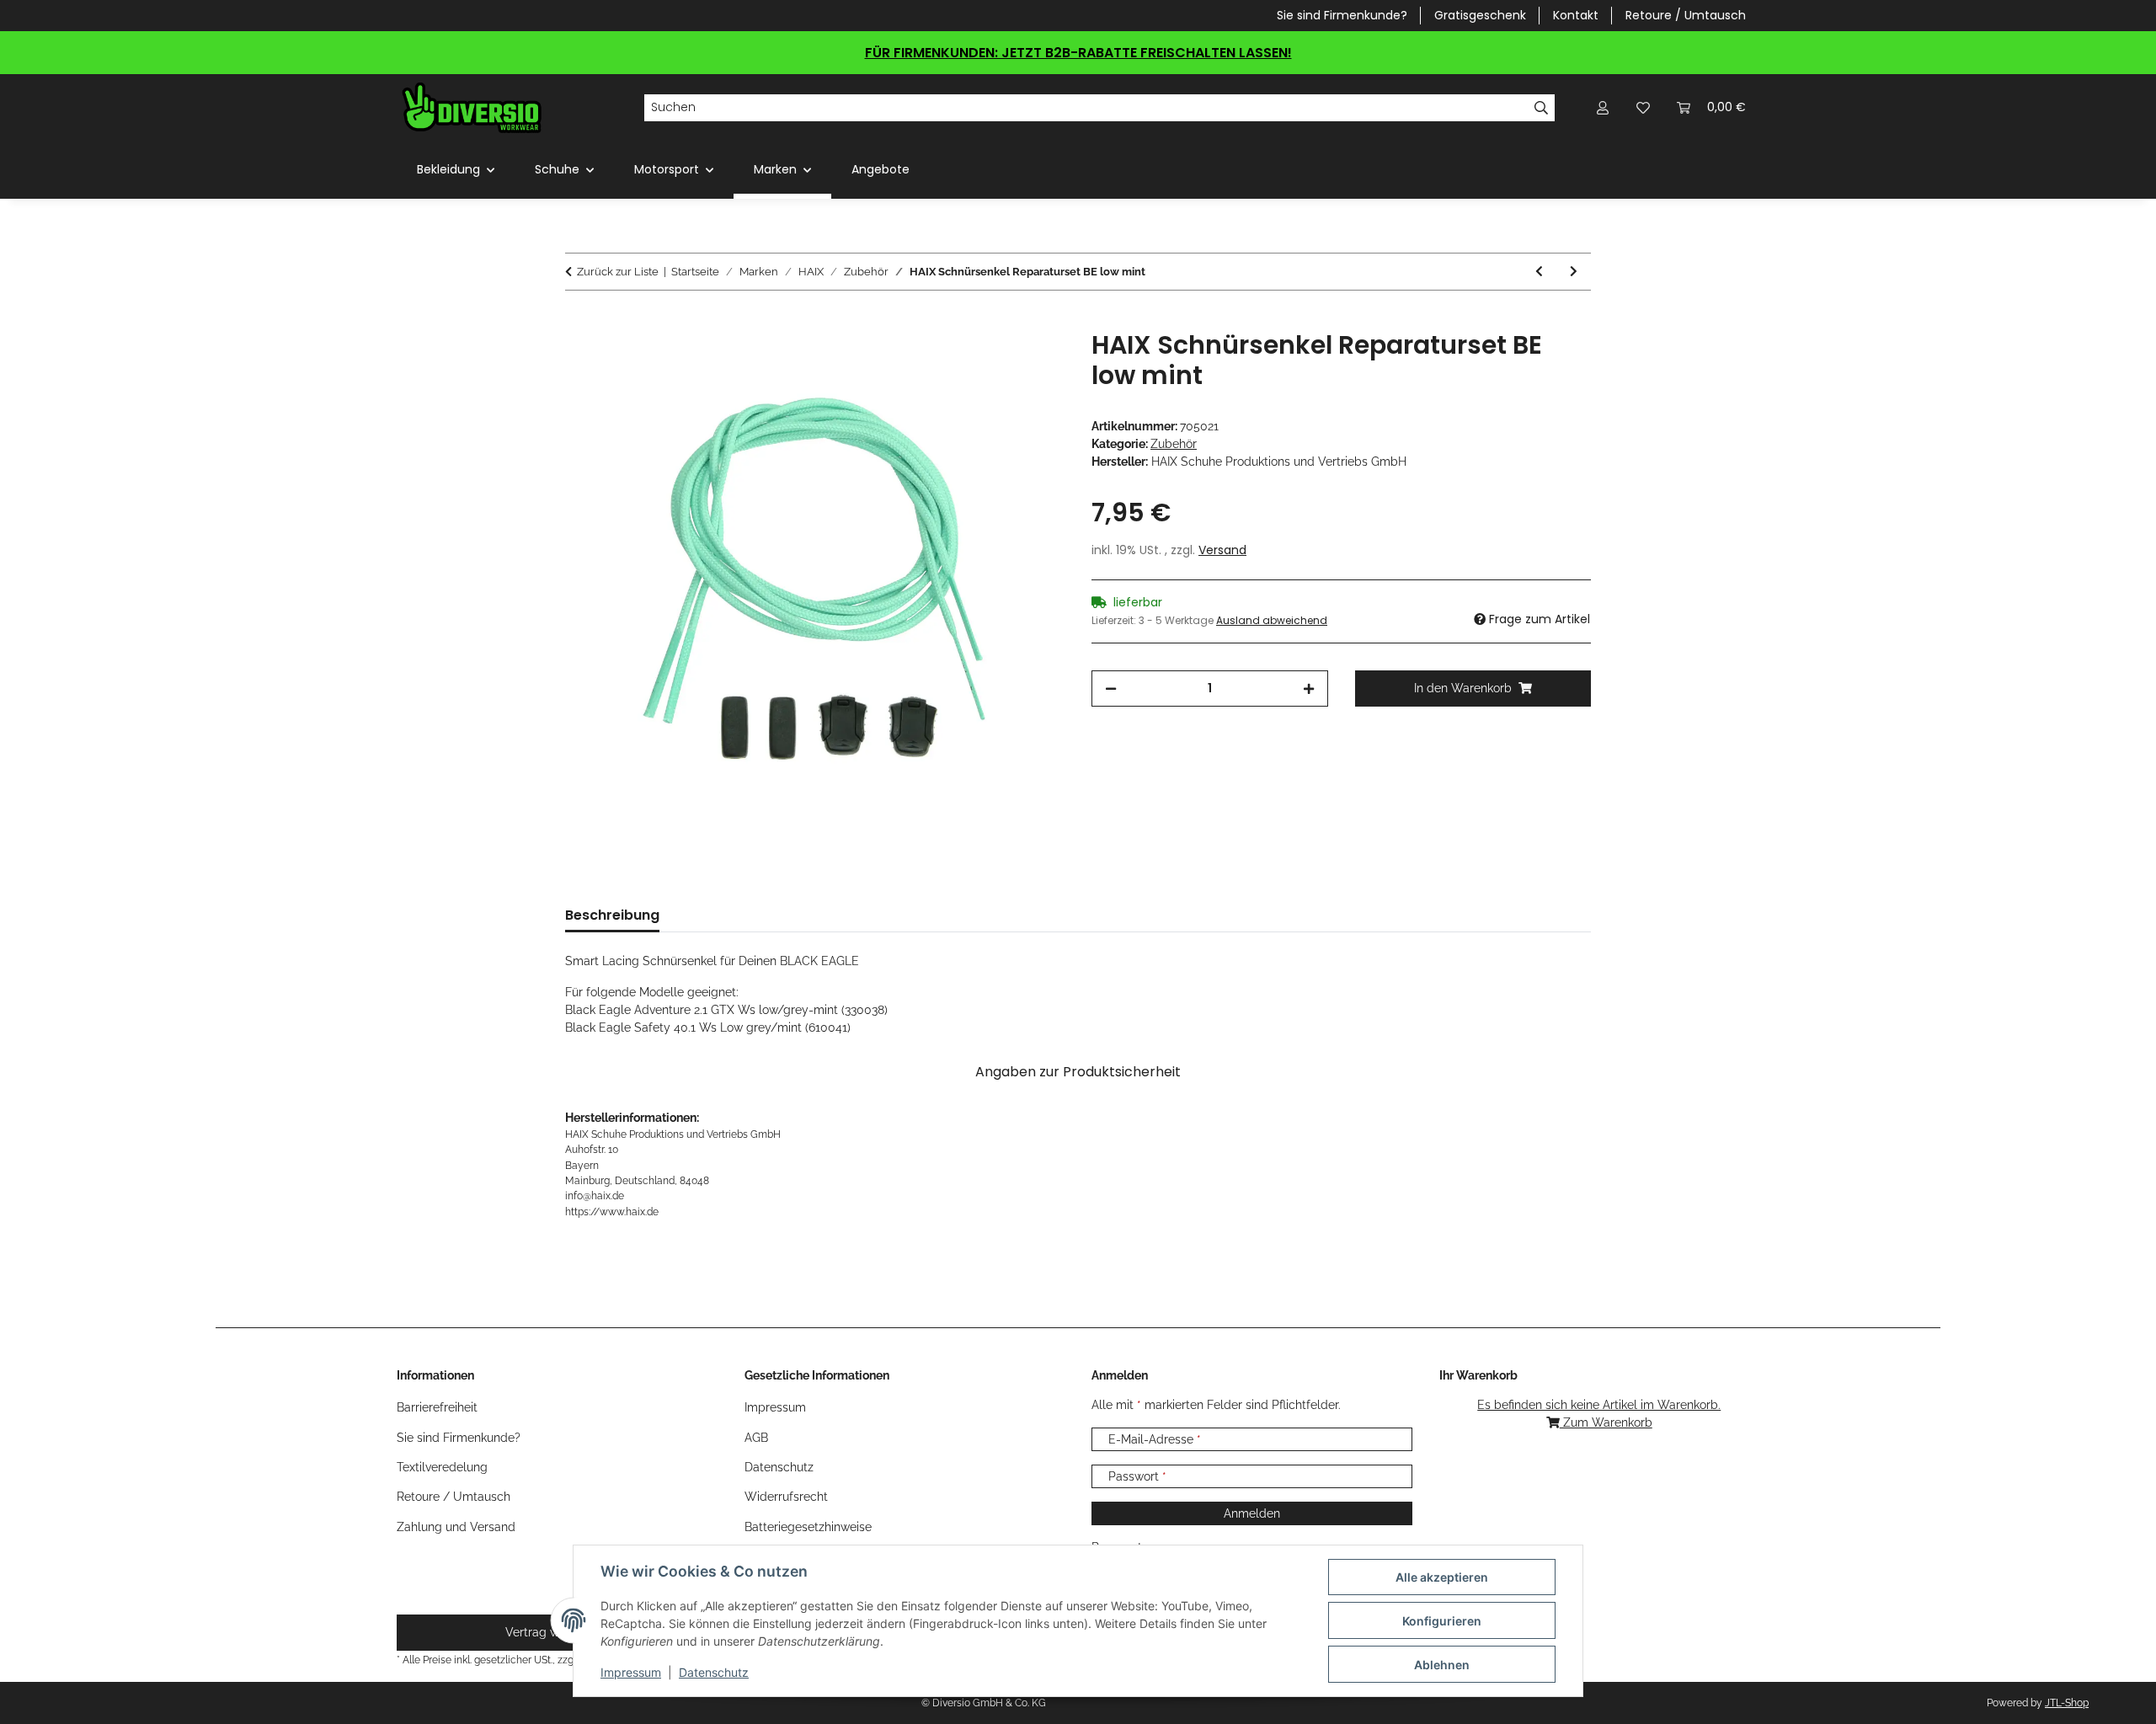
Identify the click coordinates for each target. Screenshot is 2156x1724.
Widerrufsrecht (786, 1497)
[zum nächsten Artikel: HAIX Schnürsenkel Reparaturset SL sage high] (1574, 272)
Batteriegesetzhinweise (808, 1527)
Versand (1222, 550)
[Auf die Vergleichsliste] (985, 362)
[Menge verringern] (1111, 689)
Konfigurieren (1442, 1621)
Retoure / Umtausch (1686, 15)
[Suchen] (1542, 108)
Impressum (631, 1672)
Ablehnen (1442, 1665)
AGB (756, 1438)
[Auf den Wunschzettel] (1029, 362)
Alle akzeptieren (1442, 1577)
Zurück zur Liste (618, 272)
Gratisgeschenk (1480, 15)
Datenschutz (714, 1672)
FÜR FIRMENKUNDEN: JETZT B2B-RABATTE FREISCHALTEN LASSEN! (1078, 53)
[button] (1603, 107)
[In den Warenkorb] (579, 321)
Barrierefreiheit (437, 1407)
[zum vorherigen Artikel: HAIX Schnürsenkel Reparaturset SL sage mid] (1539, 272)
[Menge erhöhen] (1309, 689)
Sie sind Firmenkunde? (1342, 15)
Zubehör (1174, 444)
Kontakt (1576, 15)
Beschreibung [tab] (612, 915)
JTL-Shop (2067, 1703)
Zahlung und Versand (456, 1527)
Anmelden (1252, 1513)
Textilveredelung (442, 1467)
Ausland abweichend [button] (1272, 620)
